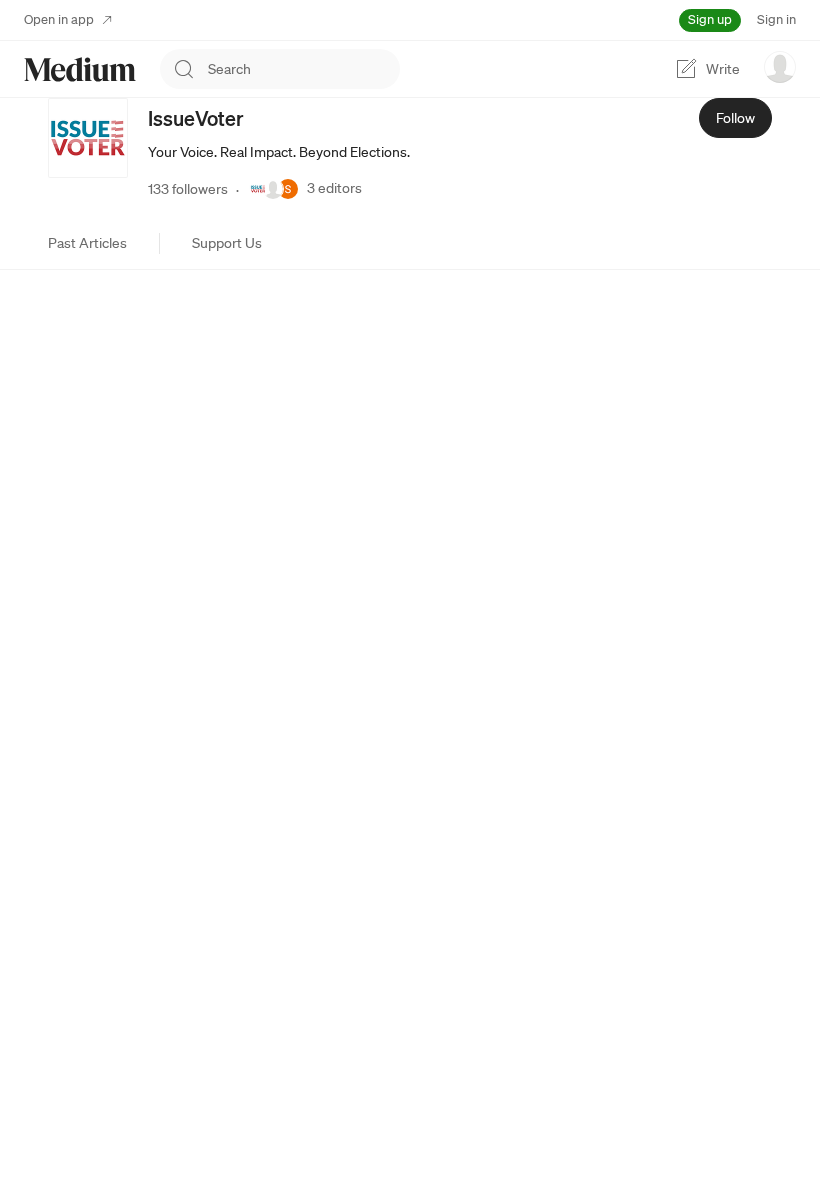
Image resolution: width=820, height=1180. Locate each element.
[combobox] (304, 69)
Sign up (710, 19)
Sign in (776, 19)
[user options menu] (780, 67)
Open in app (59, 19)
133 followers (188, 189)
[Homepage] (80, 69)
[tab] (87, 243)
